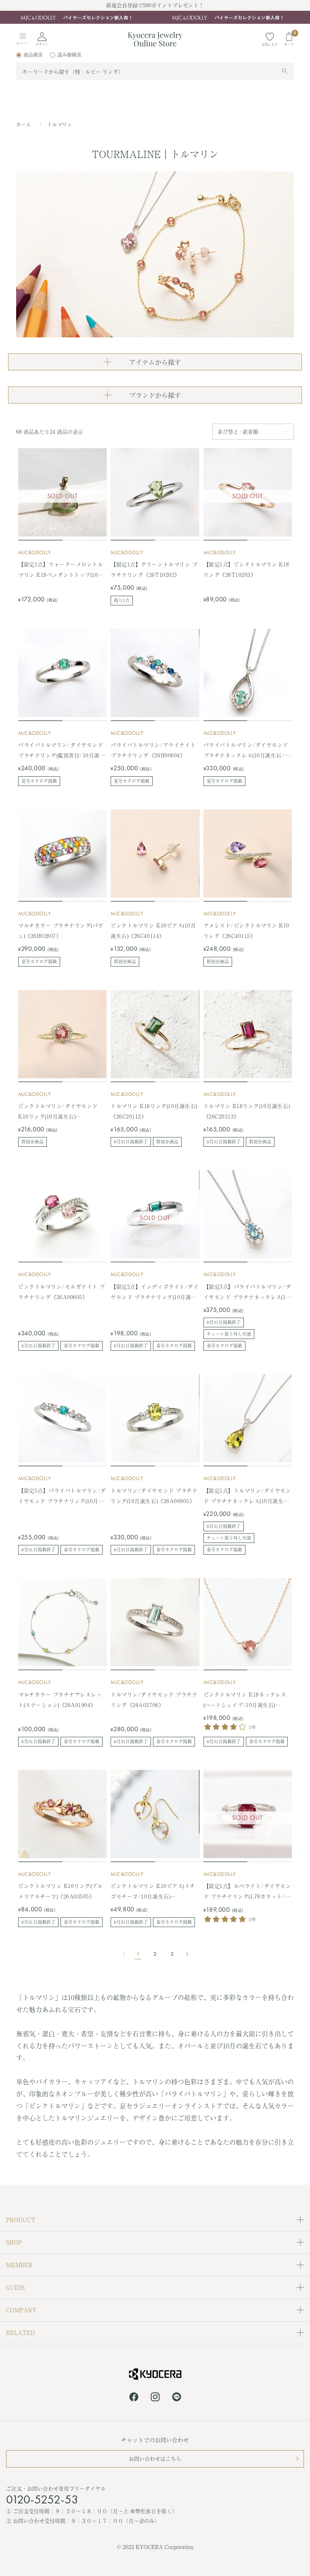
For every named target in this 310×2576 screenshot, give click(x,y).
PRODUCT (21, 2220)
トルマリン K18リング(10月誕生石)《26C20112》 (154, 1111)
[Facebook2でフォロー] (134, 2398)
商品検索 (33, 55)
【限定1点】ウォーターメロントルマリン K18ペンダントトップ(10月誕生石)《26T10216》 (61, 570)
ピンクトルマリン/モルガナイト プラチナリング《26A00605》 (62, 1292)
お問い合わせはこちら (155, 2459)
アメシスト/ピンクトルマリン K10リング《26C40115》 (246, 930)
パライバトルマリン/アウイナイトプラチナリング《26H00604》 (153, 750)
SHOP (14, 2242)
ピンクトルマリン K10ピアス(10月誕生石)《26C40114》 (153, 930)
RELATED (21, 2333)
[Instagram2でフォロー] (155, 2398)
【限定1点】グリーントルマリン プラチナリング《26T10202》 (154, 569)
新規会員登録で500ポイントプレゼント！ (155, 5)
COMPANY (21, 2310)
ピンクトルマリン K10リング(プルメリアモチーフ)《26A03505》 (60, 1891)
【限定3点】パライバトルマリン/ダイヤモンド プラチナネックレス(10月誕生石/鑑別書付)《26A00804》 (247, 1292)
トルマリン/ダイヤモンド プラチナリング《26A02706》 (154, 1700)
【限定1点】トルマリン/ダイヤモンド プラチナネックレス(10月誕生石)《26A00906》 (247, 1496)
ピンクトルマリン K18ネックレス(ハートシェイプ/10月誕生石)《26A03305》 (245, 1700)
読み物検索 (69, 55)
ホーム (24, 125)
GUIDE (16, 2287)
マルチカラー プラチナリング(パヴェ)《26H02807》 (61, 930)
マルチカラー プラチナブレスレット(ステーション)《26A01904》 (60, 1700)
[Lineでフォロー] (177, 2398)
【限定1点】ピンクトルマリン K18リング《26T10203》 (246, 569)
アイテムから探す (155, 362)
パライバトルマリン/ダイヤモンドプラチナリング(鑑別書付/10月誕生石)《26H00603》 (62, 751)
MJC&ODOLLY (35, 552)
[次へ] (185, 1954)
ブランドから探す (155, 395)
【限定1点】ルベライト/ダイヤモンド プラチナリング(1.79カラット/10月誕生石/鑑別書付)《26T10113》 (247, 1892)
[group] (155, 17)
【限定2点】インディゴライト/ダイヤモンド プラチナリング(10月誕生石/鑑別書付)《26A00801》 (155, 1292)
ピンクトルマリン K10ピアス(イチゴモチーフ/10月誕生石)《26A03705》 (153, 1892)
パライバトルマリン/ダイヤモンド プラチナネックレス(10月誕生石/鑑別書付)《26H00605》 (247, 751)
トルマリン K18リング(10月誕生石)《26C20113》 (247, 1111)
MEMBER (19, 2265)
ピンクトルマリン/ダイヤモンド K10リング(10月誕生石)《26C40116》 (58, 1112)
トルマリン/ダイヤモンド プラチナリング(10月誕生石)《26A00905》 (154, 1496)
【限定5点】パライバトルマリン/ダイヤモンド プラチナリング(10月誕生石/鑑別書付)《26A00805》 (62, 1496)
